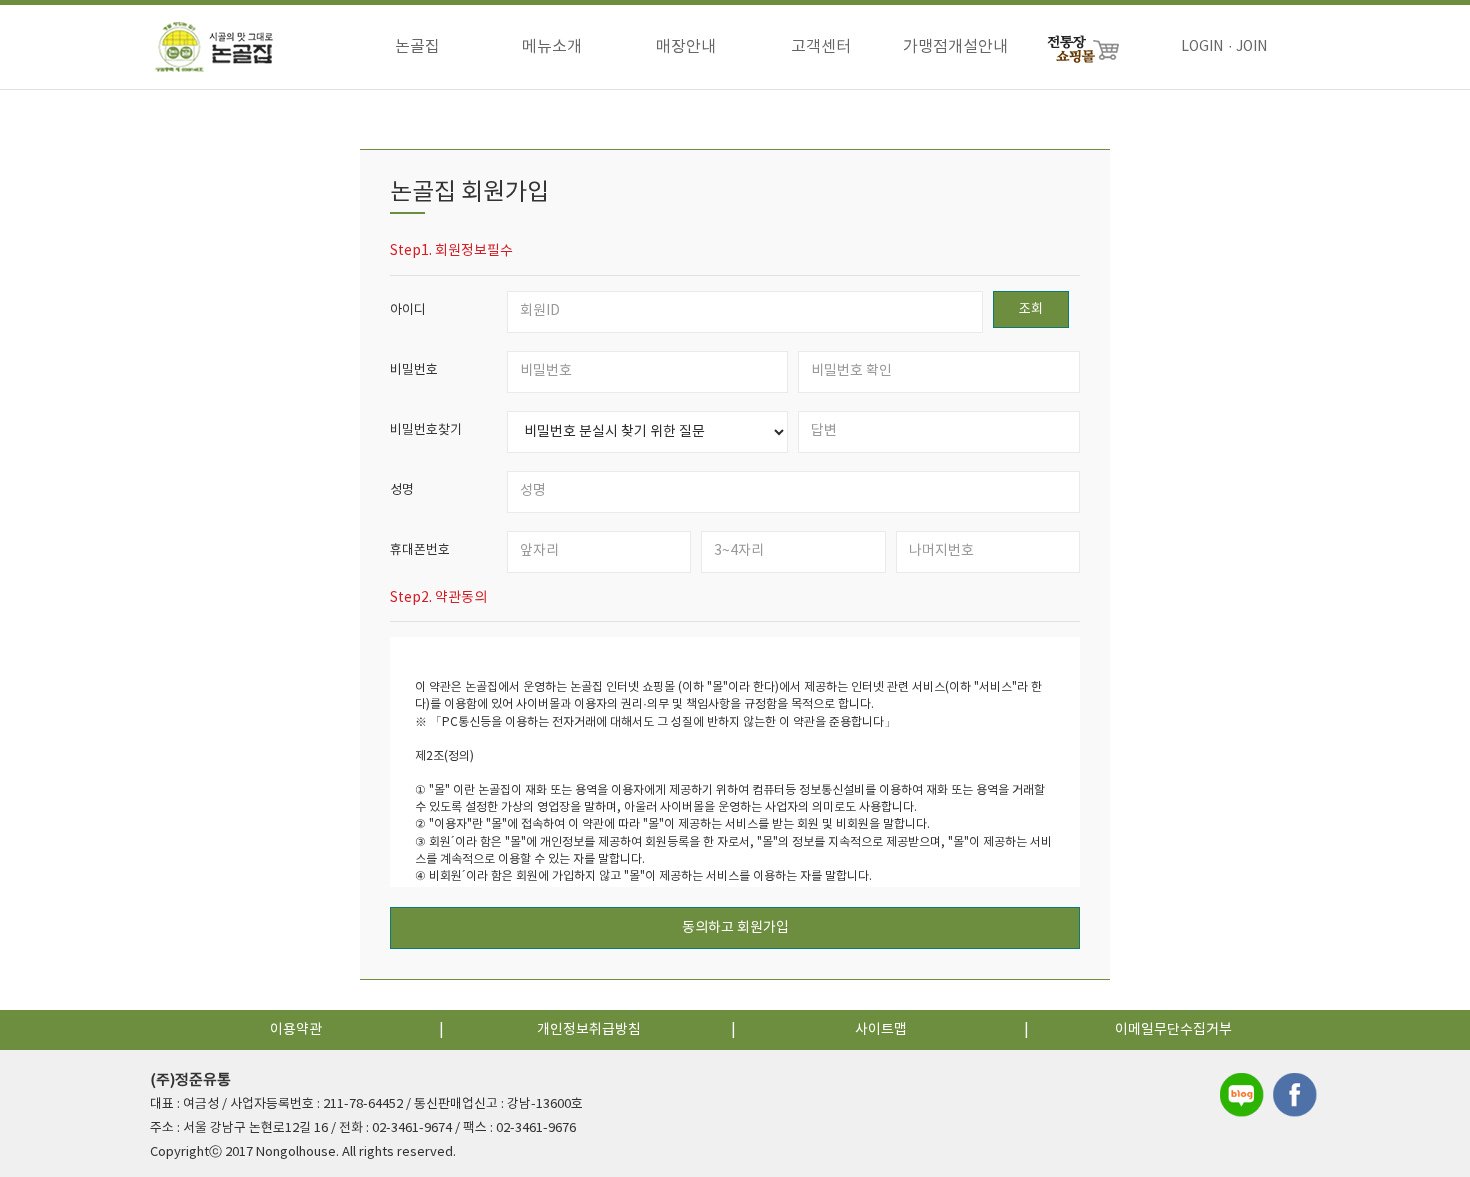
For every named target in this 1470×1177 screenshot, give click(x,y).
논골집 (417, 47)
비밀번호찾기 (426, 430)
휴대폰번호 (420, 550)
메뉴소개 (552, 47)
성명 (402, 490)
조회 (1031, 309)
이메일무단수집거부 (1173, 1030)
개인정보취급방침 (589, 1030)
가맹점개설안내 (955, 47)
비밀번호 (414, 370)
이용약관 (296, 1030)
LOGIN (1202, 47)
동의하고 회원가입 (735, 928)
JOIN (1251, 47)
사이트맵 (881, 1030)
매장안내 (686, 47)
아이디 (408, 310)
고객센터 (821, 47)
